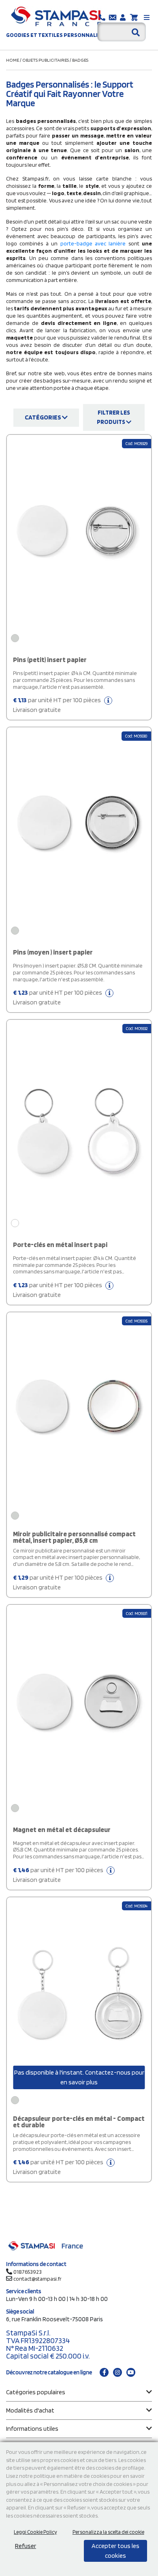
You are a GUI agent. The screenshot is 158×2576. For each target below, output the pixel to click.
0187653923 (28, 2272)
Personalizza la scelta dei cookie (108, 2532)
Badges (80, 60)
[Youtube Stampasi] (131, 2372)
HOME (13, 60)
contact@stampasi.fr (37, 2279)
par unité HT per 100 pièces (58, 705)
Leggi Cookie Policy (35, 2532)
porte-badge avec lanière (92, 243)
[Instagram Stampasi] (117, 2372)
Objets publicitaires (46, 60)
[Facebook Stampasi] (104, 2372)
